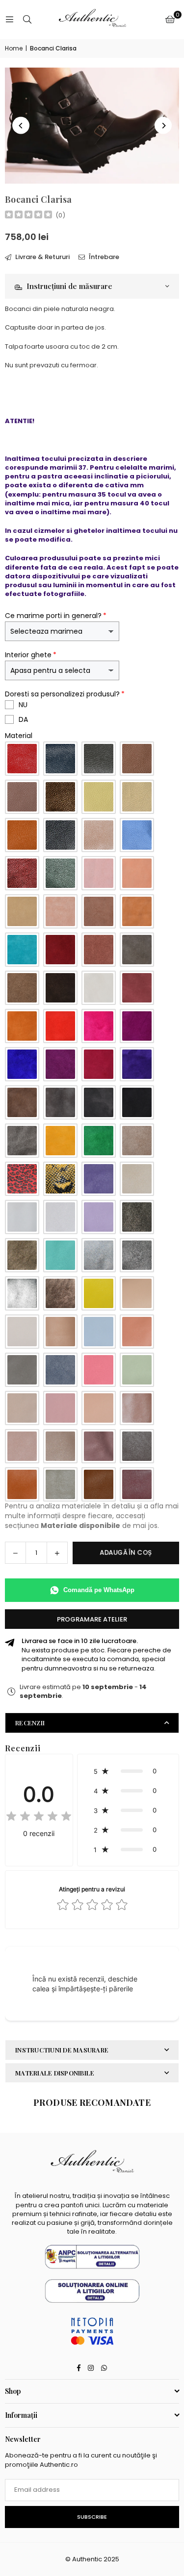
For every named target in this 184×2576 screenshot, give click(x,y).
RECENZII (30, 1723)
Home (14, 48)
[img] (28, 216)
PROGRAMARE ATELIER (92, 1619)
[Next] (163, 126)
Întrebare (103, 257)
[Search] (27, 19)
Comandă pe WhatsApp (99, 1590)
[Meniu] (9, 19)
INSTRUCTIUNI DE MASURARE (62, 2050)
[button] (170, 20)
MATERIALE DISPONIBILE (55, 2073)
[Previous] (21, 126)
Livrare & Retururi (42, 257)
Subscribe (92, 2517)
